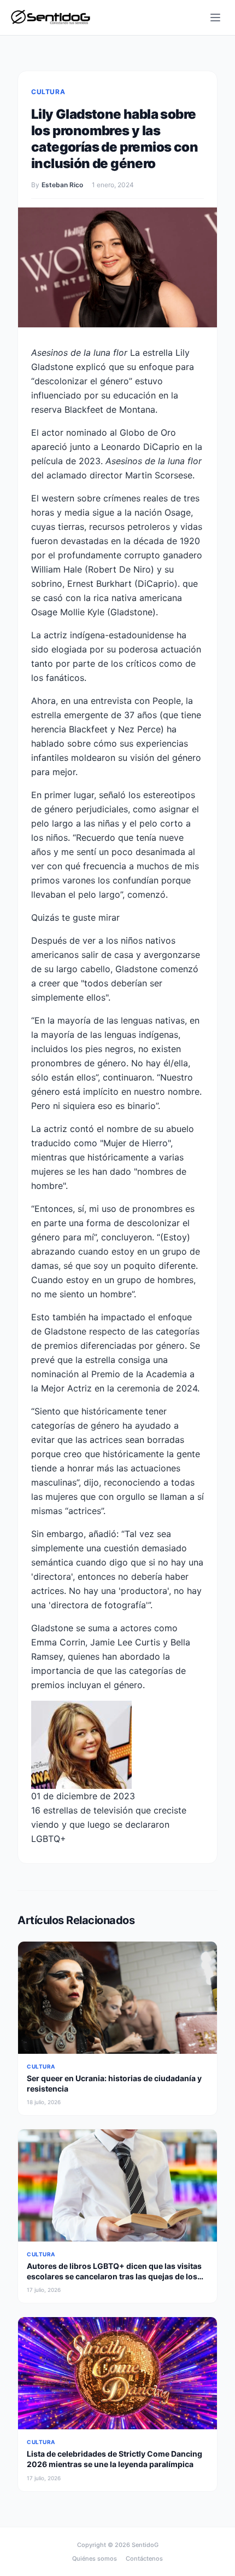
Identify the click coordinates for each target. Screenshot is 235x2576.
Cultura (48, 92)
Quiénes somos (95, 2558)
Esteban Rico (62, 185)
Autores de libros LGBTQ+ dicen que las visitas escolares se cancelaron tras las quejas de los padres (114, 2277)
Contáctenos (144, 2558)
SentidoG (145, 2545)
